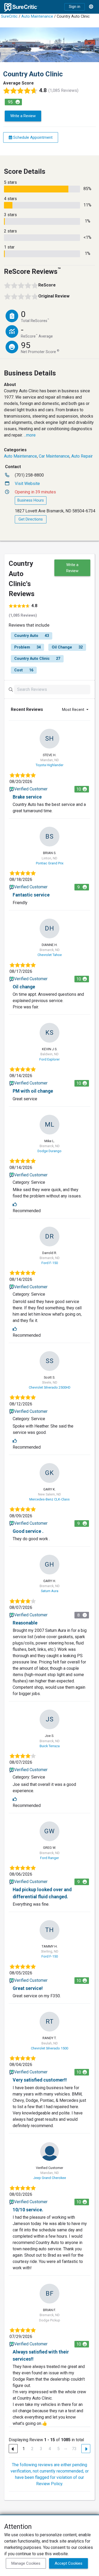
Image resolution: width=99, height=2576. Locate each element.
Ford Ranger (49, 1858)
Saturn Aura (50, 1591)
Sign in (75, 7)
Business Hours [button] (31, 500)
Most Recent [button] (74, 710)
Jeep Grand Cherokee (50, 2178)
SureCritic (9, 16)
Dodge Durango (49, 1151)
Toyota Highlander (49, 765)
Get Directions (31, 519)
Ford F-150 (50, 1263)
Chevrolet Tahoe (50, 955)
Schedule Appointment (32, 137)
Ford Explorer (49, 1059)
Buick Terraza (50, 1746)
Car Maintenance (54, 456)
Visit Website (27, 484)
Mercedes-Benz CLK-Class (49, 1499)
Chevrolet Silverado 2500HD (50, 1387)
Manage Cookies (26, 2563)
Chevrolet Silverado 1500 (49, 2048)
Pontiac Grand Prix (50, 863)
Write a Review (23, 116)
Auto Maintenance (37, 16)
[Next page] (86, 2449)
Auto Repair (82, 456)
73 (74, 2449)
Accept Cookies (69, 2563)
